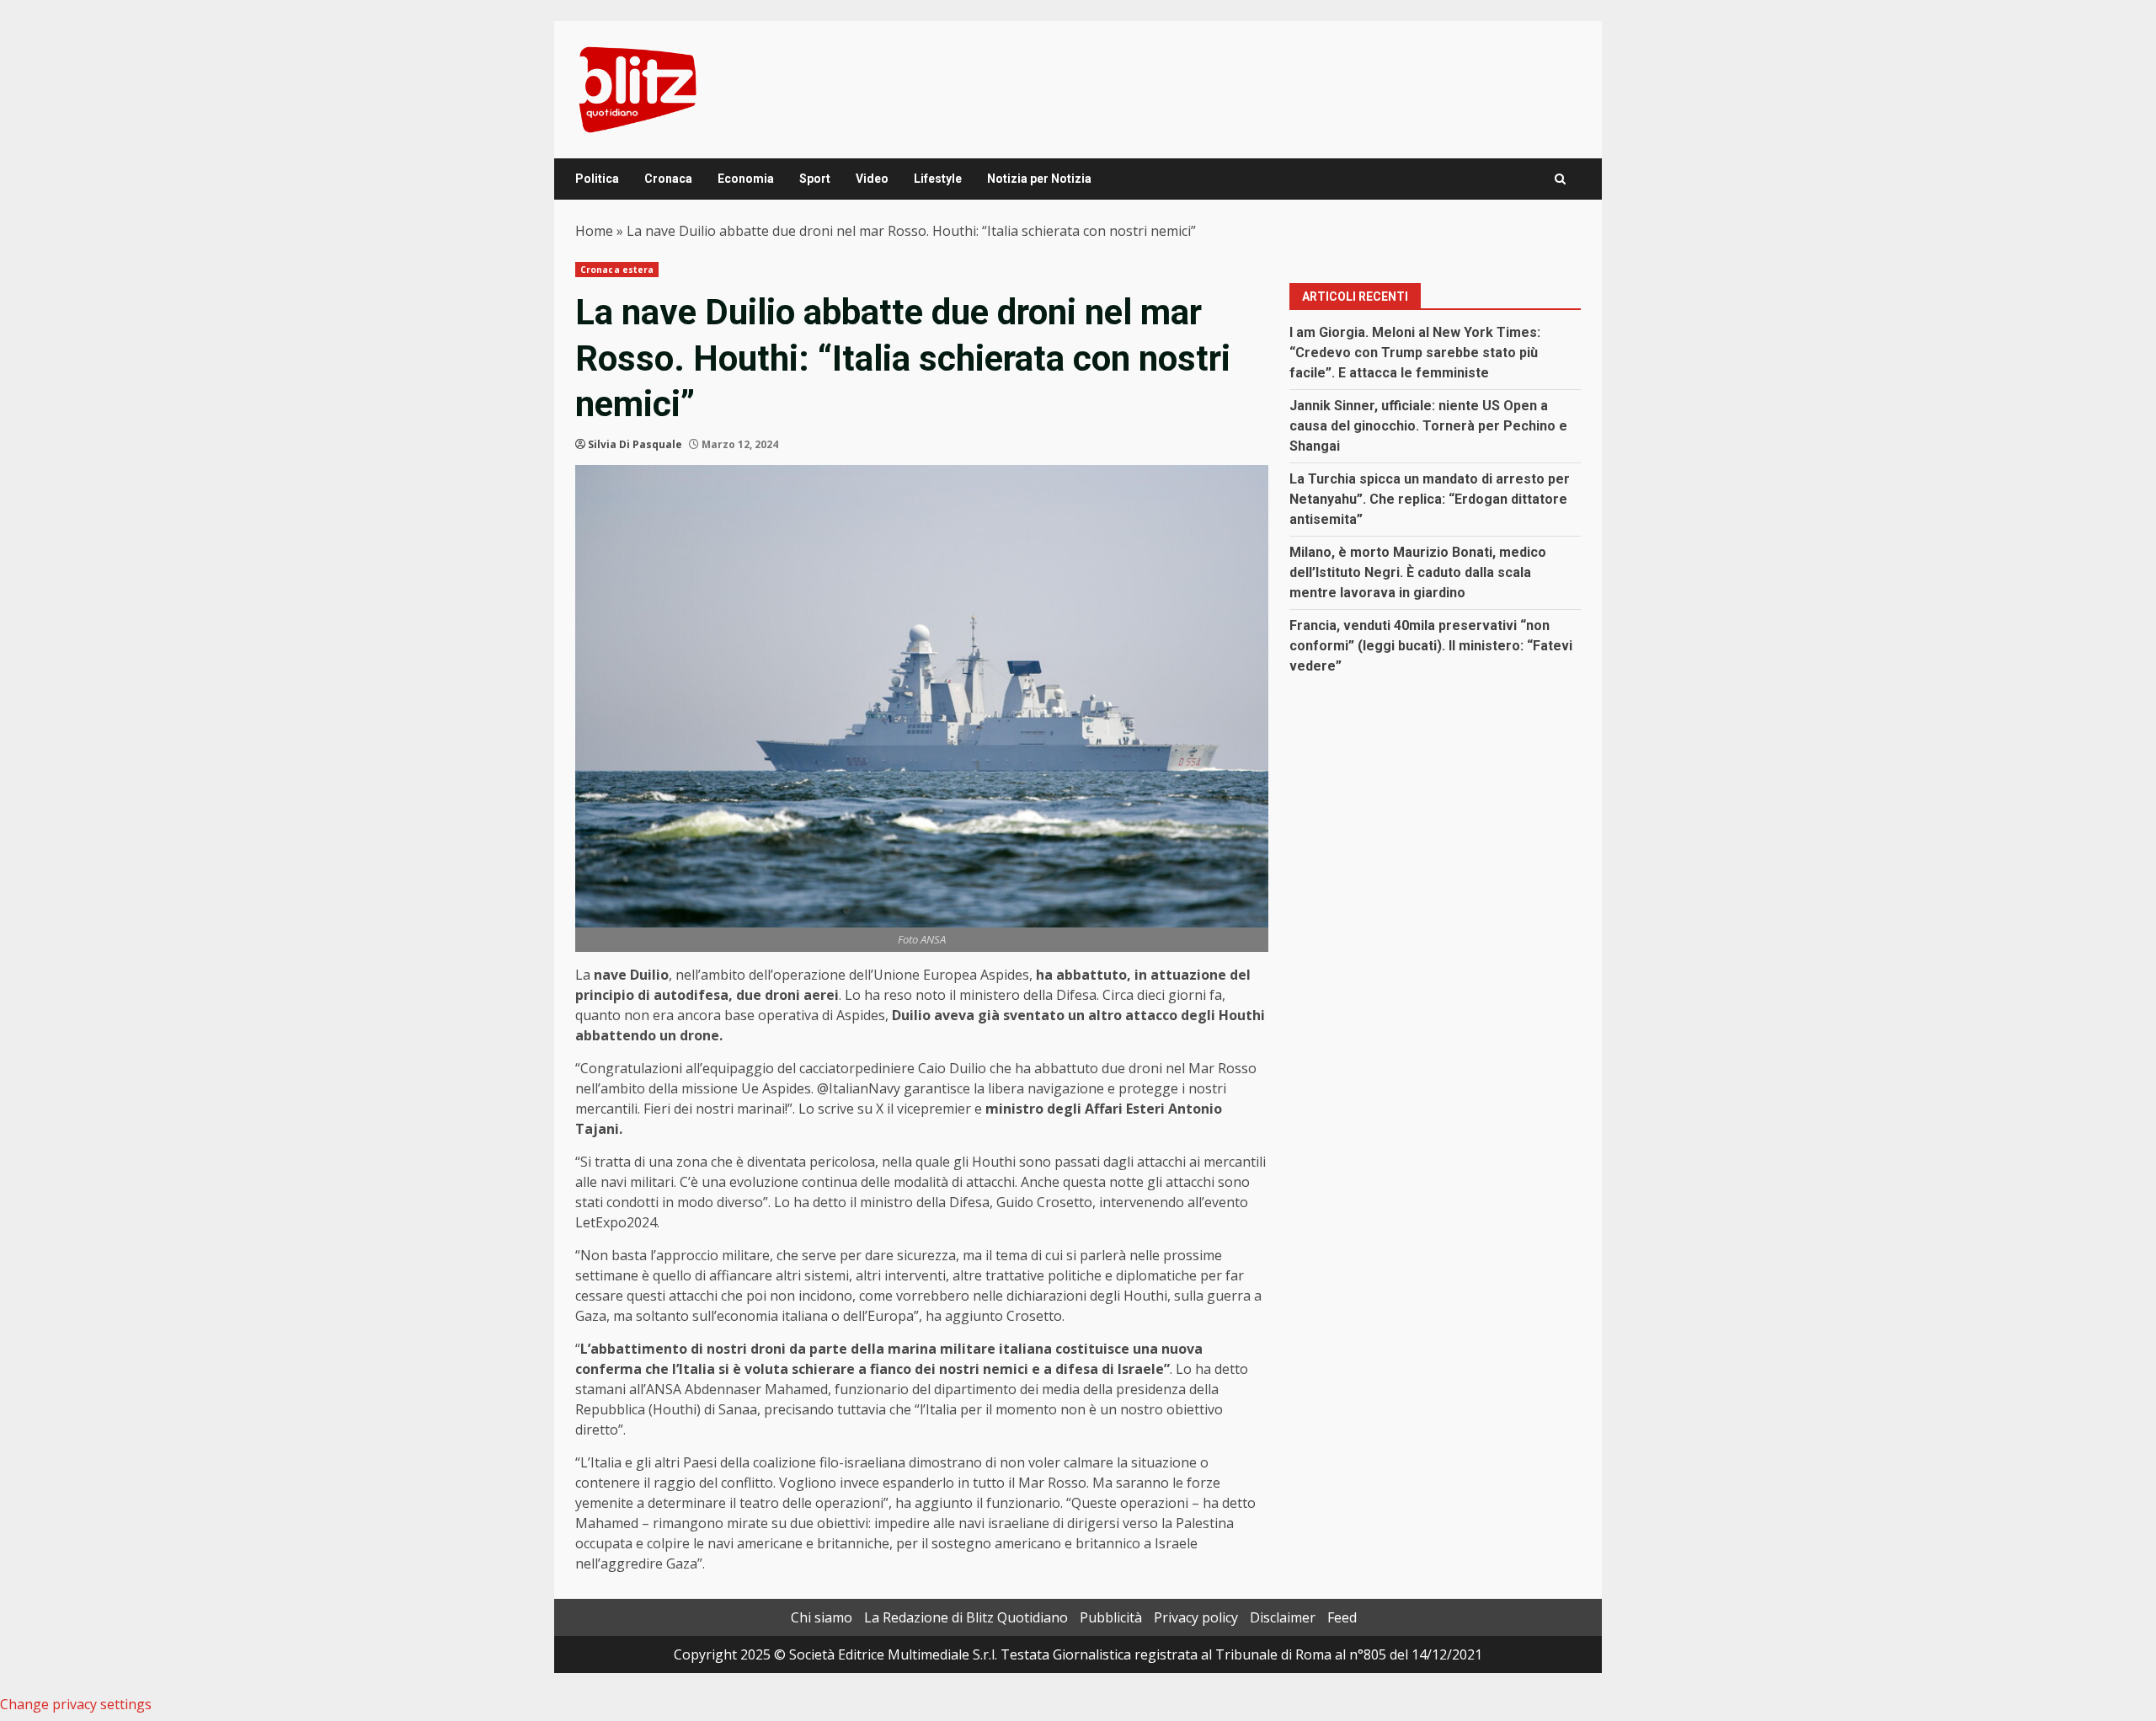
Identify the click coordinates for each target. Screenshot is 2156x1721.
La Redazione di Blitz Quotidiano (966, 1617)
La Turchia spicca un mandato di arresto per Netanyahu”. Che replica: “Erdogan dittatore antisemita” (1430, 499)
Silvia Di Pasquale (635, 444)
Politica (597, 179)
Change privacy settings (76, 1704)
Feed (1342, 1617)
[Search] (1560, 179)
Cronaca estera (617, 270)
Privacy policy (1196, 1617)
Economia (746, 179)
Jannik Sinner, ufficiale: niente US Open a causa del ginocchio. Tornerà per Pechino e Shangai (1428, 426)
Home (594, 231)
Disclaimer (1283, 1617)
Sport (815, 179)
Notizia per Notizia (1039, 179)
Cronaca (668, 179)
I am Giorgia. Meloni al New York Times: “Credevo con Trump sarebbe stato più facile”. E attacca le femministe (1415, 353)
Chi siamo (822, 1617)
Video (872, 179)
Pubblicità (1111, 1617)
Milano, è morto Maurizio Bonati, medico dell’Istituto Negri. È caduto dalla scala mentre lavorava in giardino (1418, 572)
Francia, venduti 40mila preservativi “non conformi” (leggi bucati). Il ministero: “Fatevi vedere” (1431, 646)
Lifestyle (938, 179)
